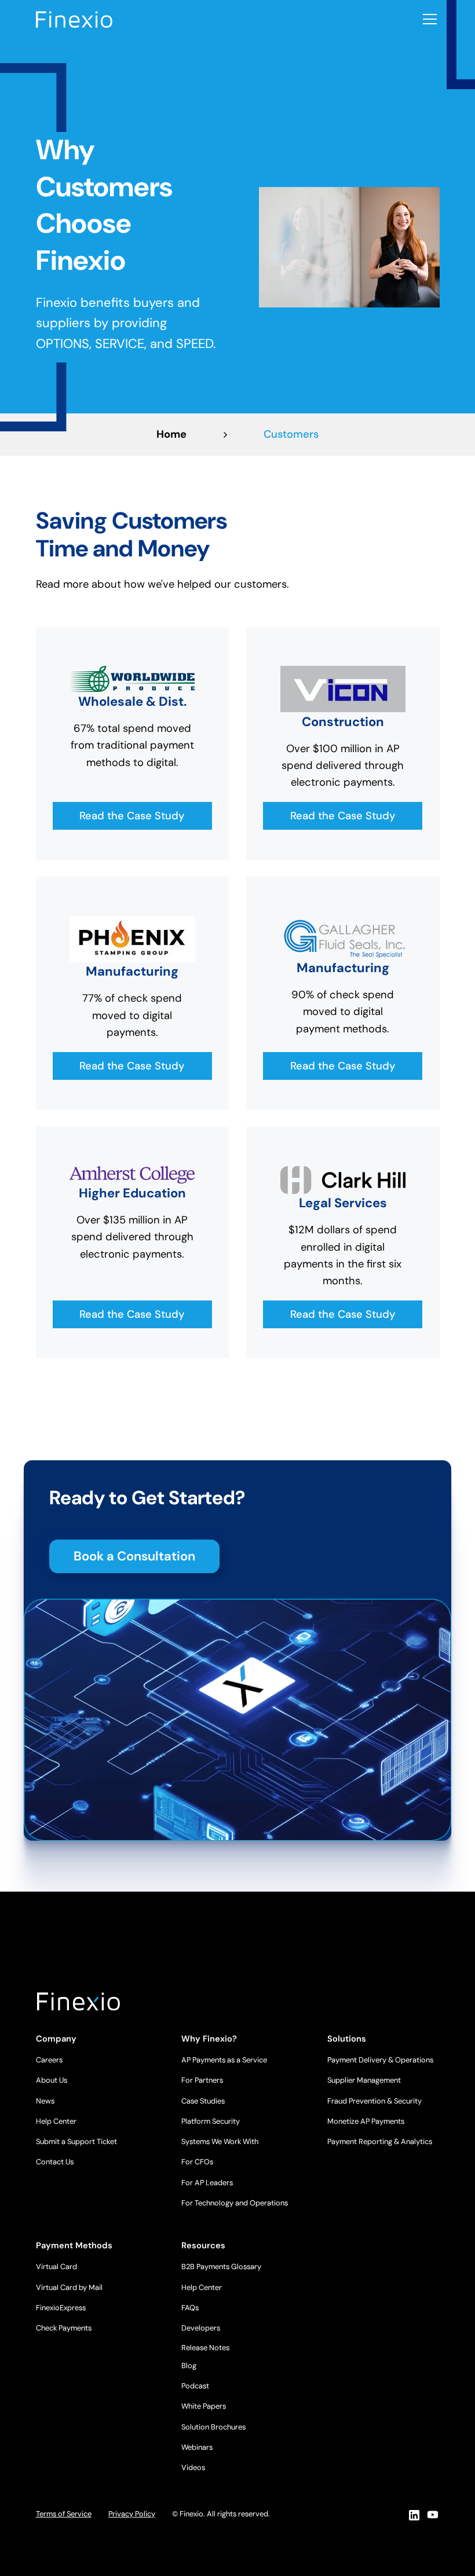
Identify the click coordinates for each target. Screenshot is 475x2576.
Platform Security (211, 2121)
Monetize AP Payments (366, 2121)
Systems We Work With (220, 2141)
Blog (189, 2366)
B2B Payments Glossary (221, 2267)
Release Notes (205, 2348)
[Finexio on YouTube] (433, 2515)
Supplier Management (364, 2080)
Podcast (195, 2386)
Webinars (197, 2447)
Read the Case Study (132, 816)
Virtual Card (56, 2267)
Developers (201, 2328)
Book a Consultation (134, 1556)
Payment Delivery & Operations (380, 2060)
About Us (52, 2080)
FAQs (190, 2308)
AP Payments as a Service (224, 2060)
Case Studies (203, 2101)
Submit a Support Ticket (76, 2141)
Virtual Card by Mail (69, 2287)
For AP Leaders (207, 2183)
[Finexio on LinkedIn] (414, 2515)
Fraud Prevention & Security (374, 2101)
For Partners (202, 2080)
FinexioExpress (61, 2308)
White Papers (204, 2406)
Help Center (56, 2121)
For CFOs (197, 2162)
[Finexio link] (74, 19)
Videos (193, 2467)
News (45, 2101)
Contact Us (55, 2162)
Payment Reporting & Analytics (380, 2141)
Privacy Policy (132, 2514)
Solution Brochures (213, 2427)
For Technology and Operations (235, 2203)
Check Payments (64, 2328)
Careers (49, 2060)
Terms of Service (64, 2514)
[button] (428, 19)
